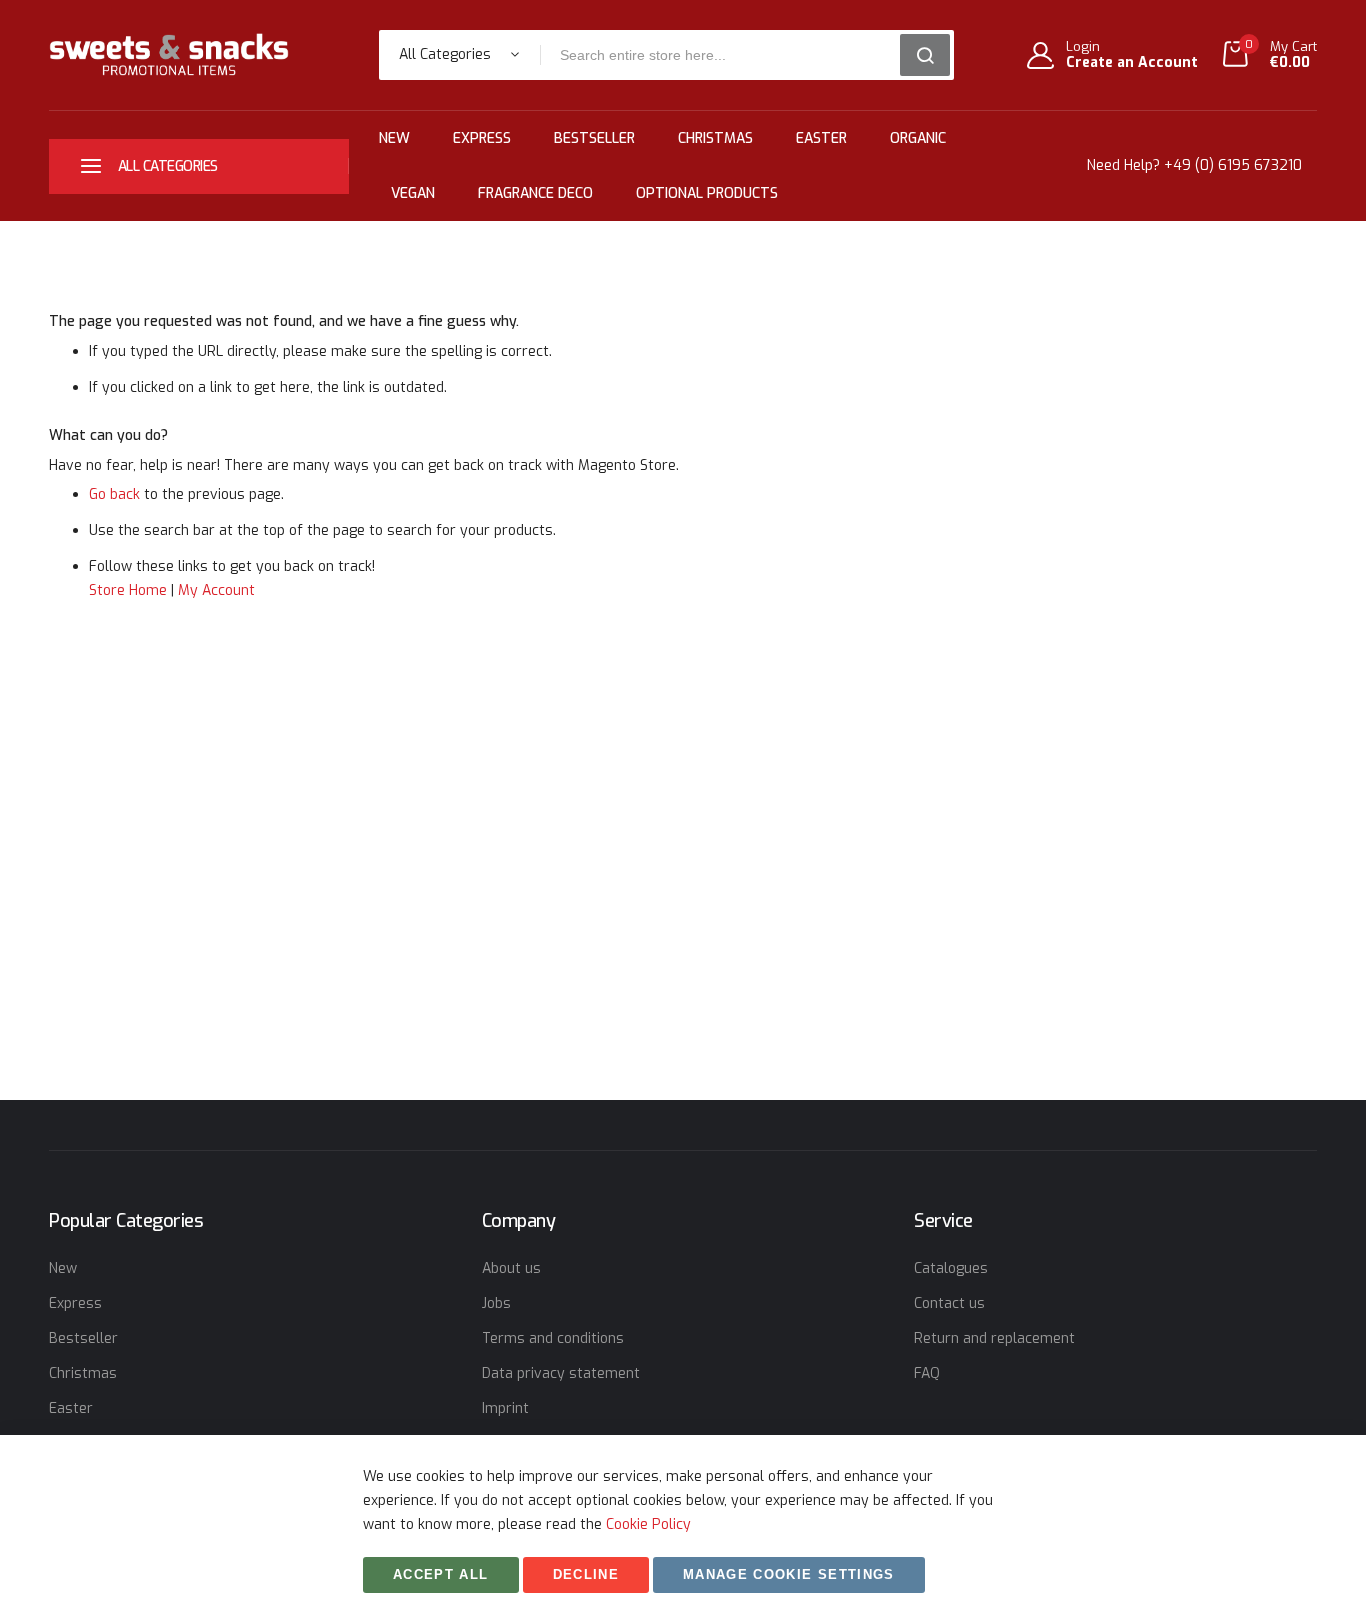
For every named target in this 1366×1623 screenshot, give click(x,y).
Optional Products (707, 193)
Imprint (505, 1408)
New (394, 138)
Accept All (441, 1574)
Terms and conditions (553, 1338)
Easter (821, 138)
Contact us (949, 1303)
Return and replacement (994, 1338)
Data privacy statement (561, 1373)
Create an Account (1132, 63)
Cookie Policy (648, 1524)
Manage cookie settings (789, 1574)
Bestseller (594, 138)
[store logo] (169, 54)
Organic (918, 138)
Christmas (715, 138)
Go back (114, 494)
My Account (216, 590)
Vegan (413, 193)
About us (511, 1268)
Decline (586, 1574)
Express (482, 138)
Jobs (496, 1303)
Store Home (128, 590)
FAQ (927, 1373)
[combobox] (727, 55)
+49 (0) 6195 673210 (1233, 165)
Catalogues (951, 1268)
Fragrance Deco (535, 193)
